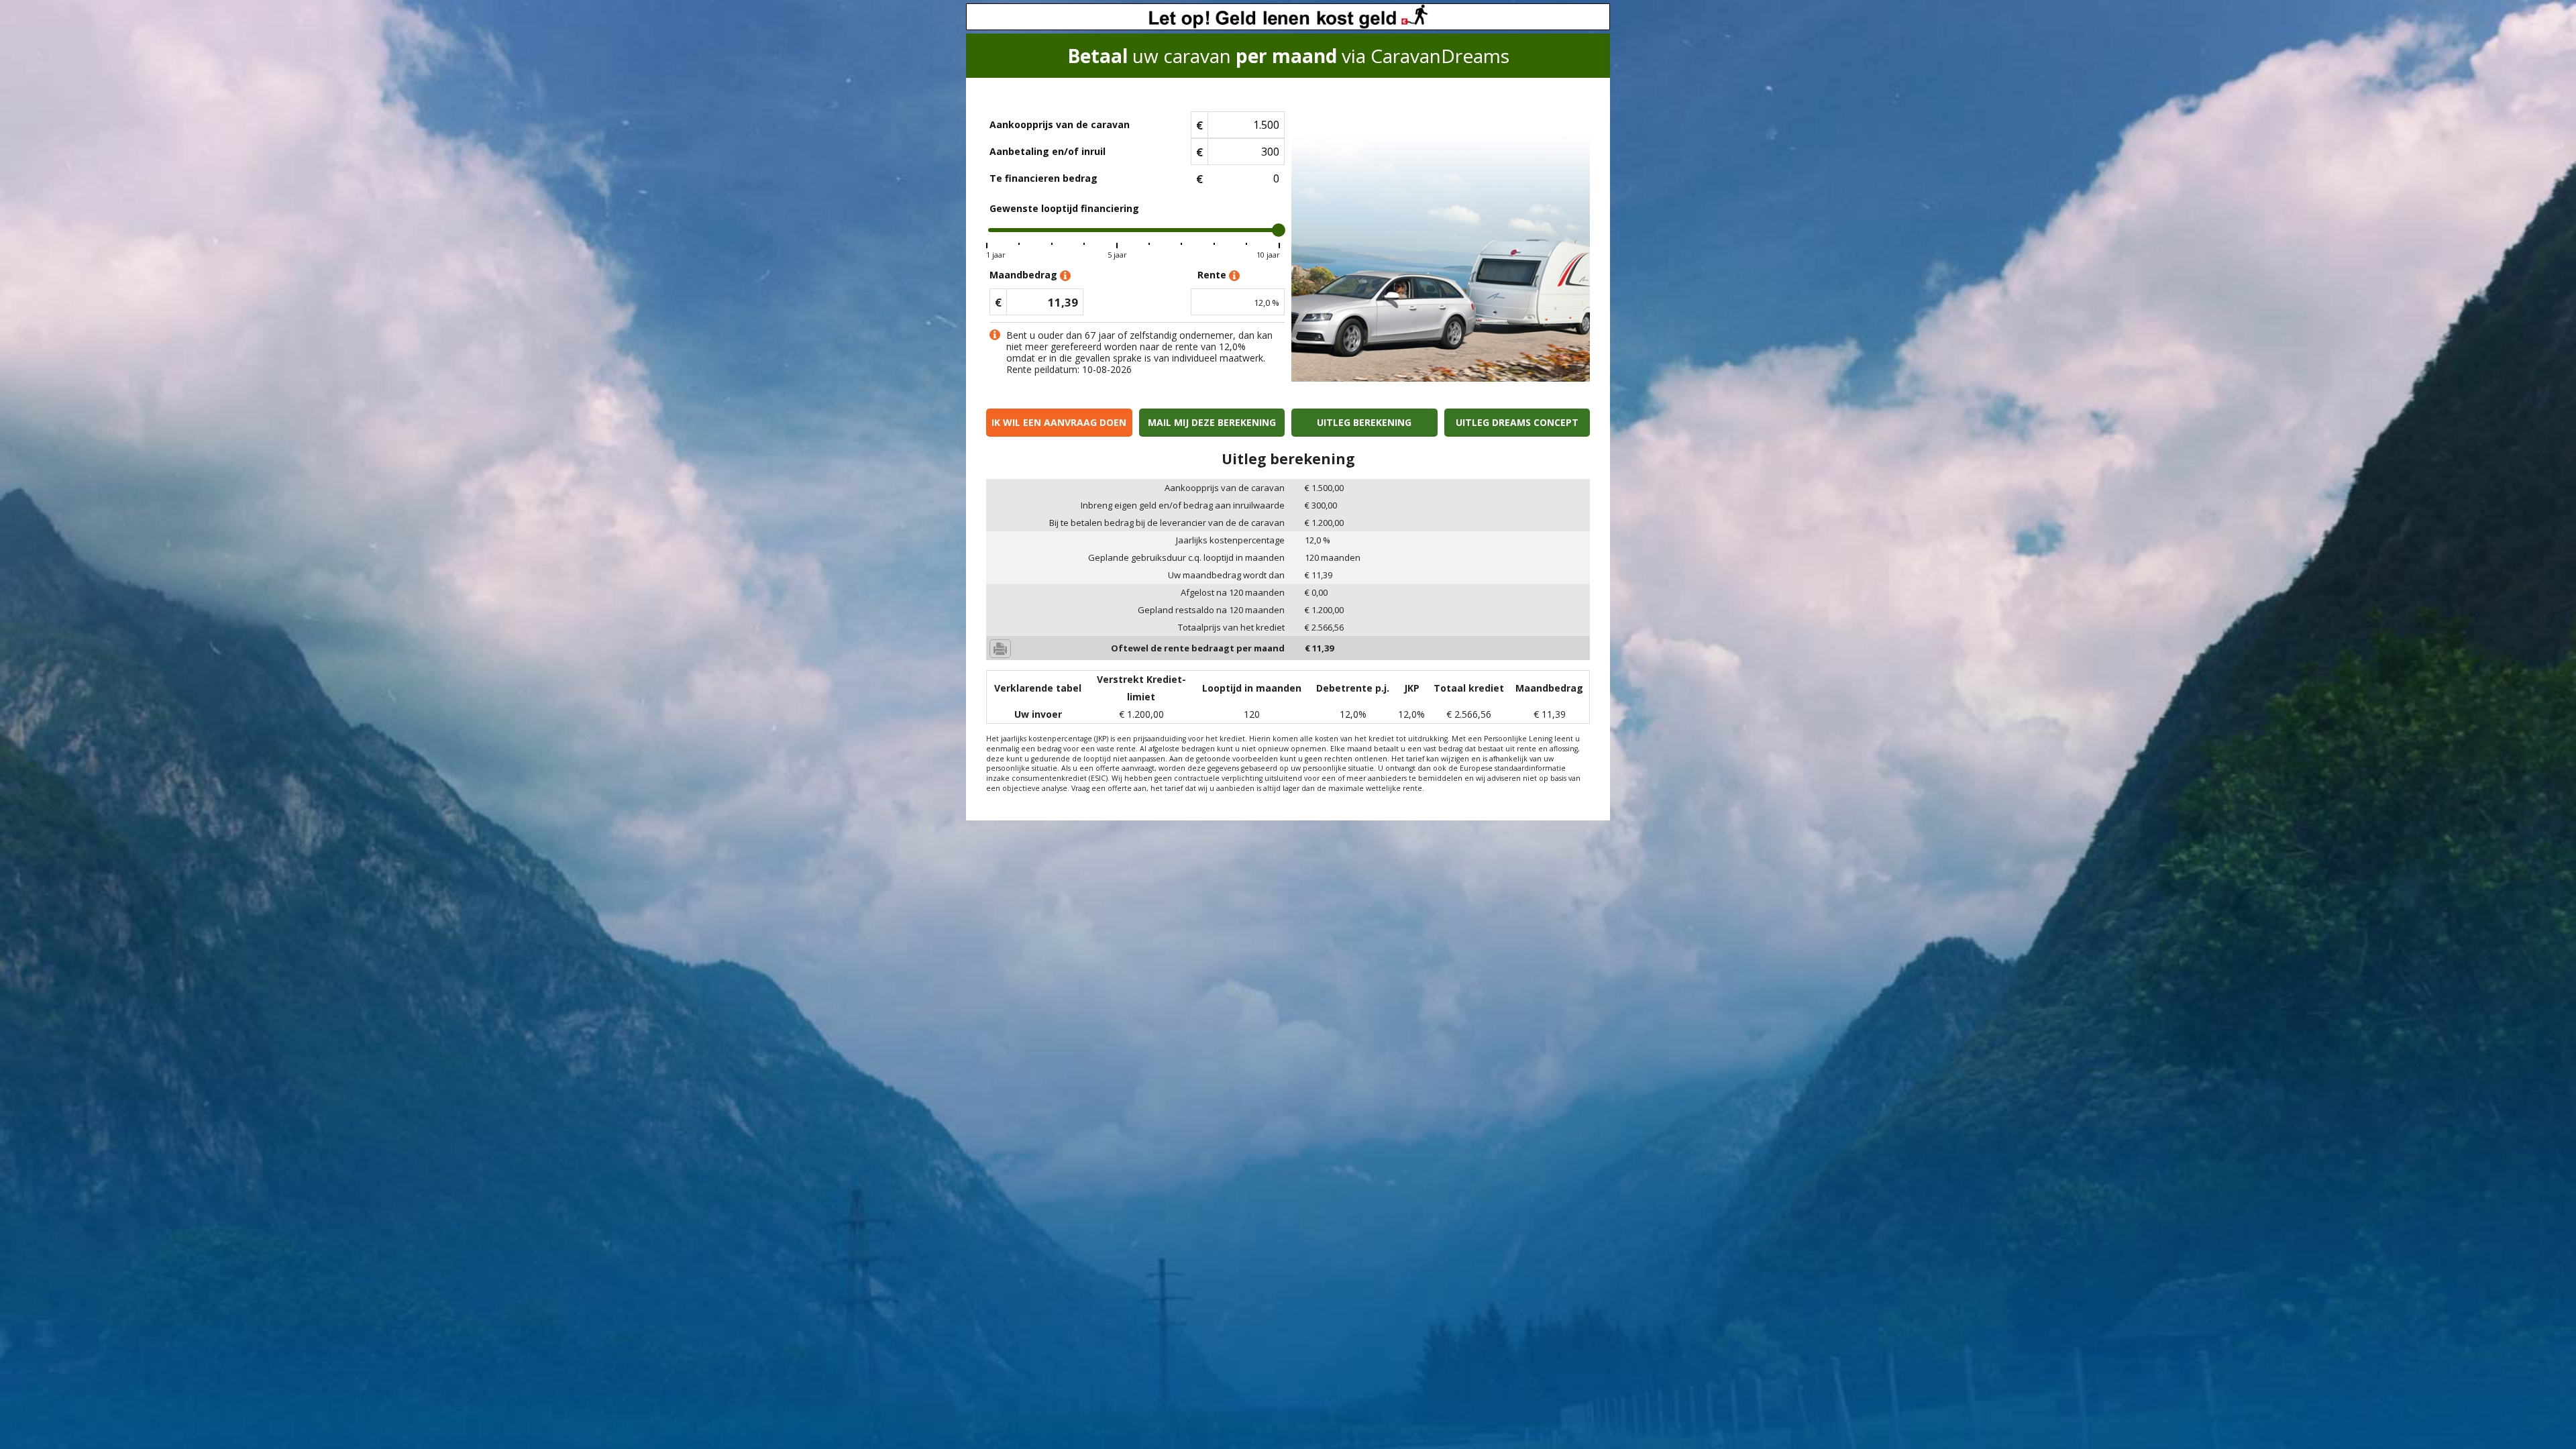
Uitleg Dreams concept (1517, 422)
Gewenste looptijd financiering (1064, 208)
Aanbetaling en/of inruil (1048, 151)
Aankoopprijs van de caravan (1060, 124)
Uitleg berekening (1364, 422)
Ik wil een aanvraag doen (1059, 422)
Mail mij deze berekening (1212, 422)
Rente (1213, 275)
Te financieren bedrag (1043, 178)
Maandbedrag (1025, 275)
